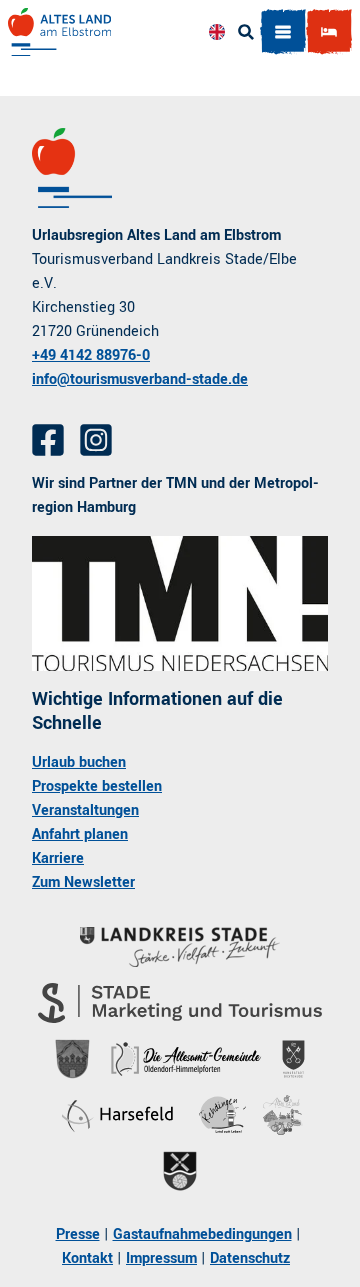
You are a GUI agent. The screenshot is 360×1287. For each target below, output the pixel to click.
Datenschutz (250, 1258)
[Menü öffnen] (283, 32)
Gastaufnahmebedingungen (202, 1234)
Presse (78, 1234)
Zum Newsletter (83, 882)
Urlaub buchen (79, 762)
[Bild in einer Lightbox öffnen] (180, 603)
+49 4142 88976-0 (91, 355)
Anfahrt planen (80, 834)
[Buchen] (329, 32)
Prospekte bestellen (97, 786)
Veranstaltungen (85, 810)
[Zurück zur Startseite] (59, 32)
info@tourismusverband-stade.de (140, 379)
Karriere (58, 858)
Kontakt (87, 1258)
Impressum (161, 1258)
